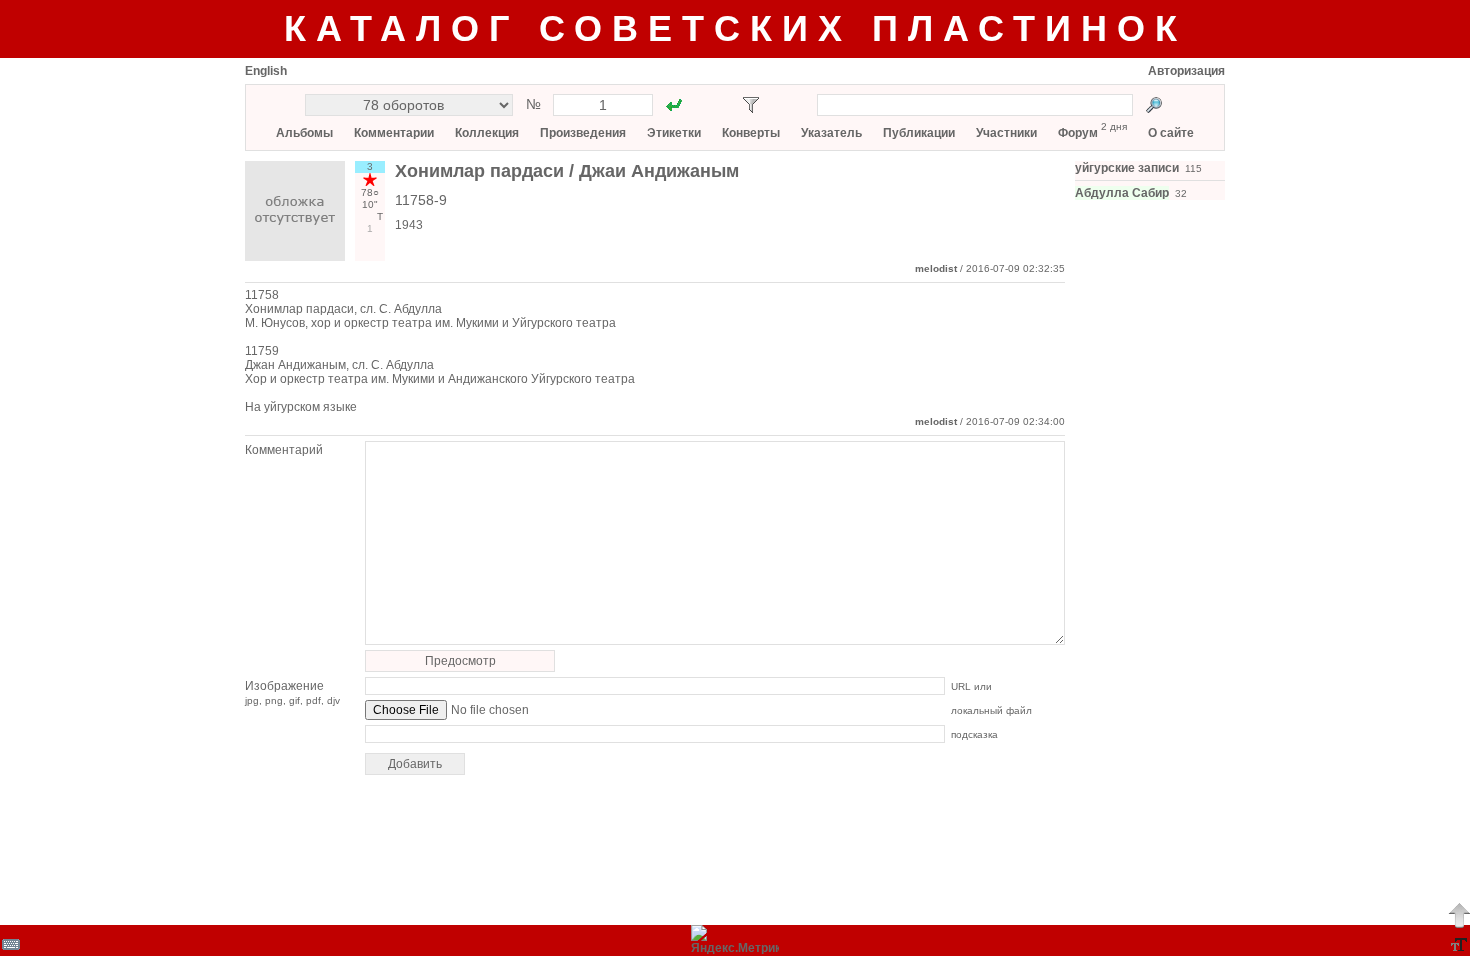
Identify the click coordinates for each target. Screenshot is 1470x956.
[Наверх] (1459, 915)
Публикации (919, 133)
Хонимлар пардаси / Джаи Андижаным (567, 171)
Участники (1006, 133)
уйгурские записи (1127, 168)
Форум (1078, 133)
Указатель (831, 133)
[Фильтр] (751, 105)
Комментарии (394, 133)
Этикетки (674, 133)
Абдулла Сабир (1122, 193)
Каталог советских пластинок (735, 28)
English (266, 71)
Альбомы (304, 133)
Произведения (583, 133)
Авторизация (1186, 71)
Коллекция (487, 133)
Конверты (751, 133)
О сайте (1171, 133)
